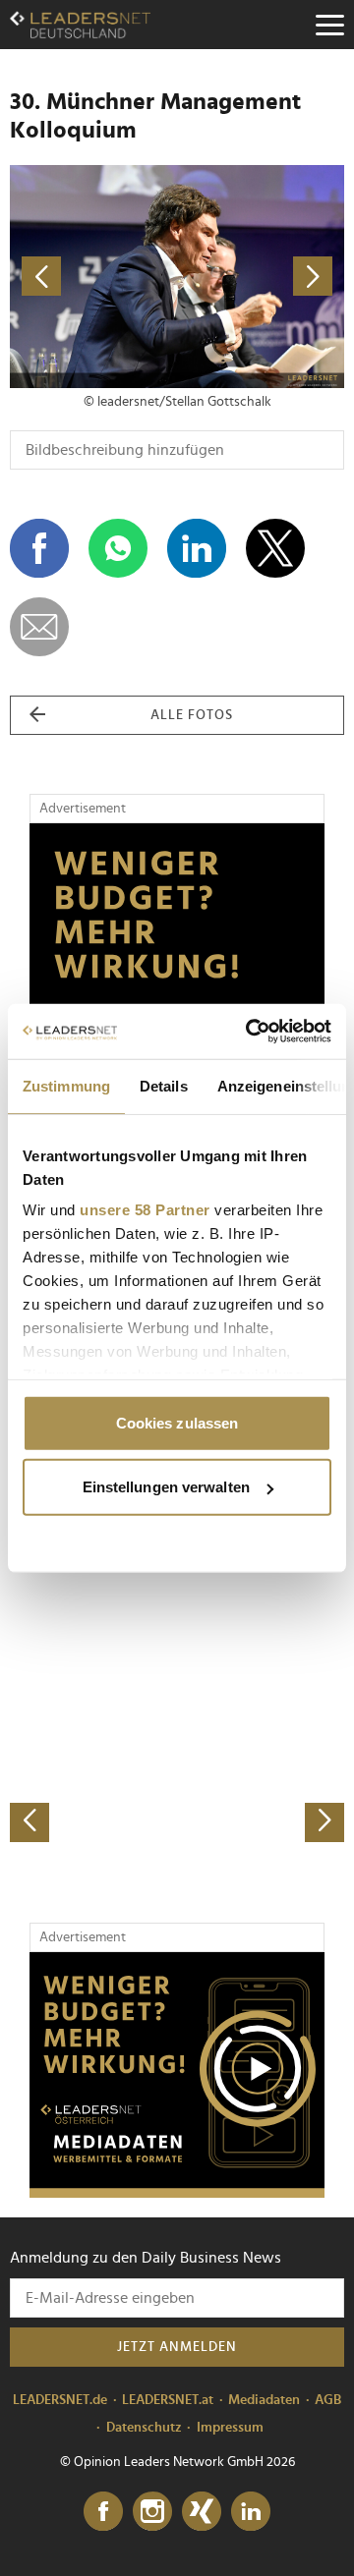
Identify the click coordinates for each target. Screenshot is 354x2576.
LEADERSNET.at (168, 2400)
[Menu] (329, 25)
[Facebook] (103, 2512)
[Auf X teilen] (275, 548)
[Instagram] (152, 2512)
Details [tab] (164, 1085)
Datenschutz (144, 2428)
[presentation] (29, 1822)
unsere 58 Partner (145, 1210)
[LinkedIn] (251, 2512)
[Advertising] (177, 2075)
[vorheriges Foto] (93, 277)
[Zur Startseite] (80, 25)
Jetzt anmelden (177, 2347)
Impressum (230, 2428)
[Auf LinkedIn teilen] (197, 548)
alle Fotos (192, 715)
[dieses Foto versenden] (39, 627)
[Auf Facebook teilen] (39, 548)
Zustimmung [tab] (66, 1085)
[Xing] (202, 2512)
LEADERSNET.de (60, 2400)
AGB (328, 2400)
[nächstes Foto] (261, 277)
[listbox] (177, 1678)
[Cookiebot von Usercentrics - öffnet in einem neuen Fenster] (250, 1032)
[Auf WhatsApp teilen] (118, 548)
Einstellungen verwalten (166, 1487)
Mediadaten (264, 2400)
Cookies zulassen (177, 1422)
